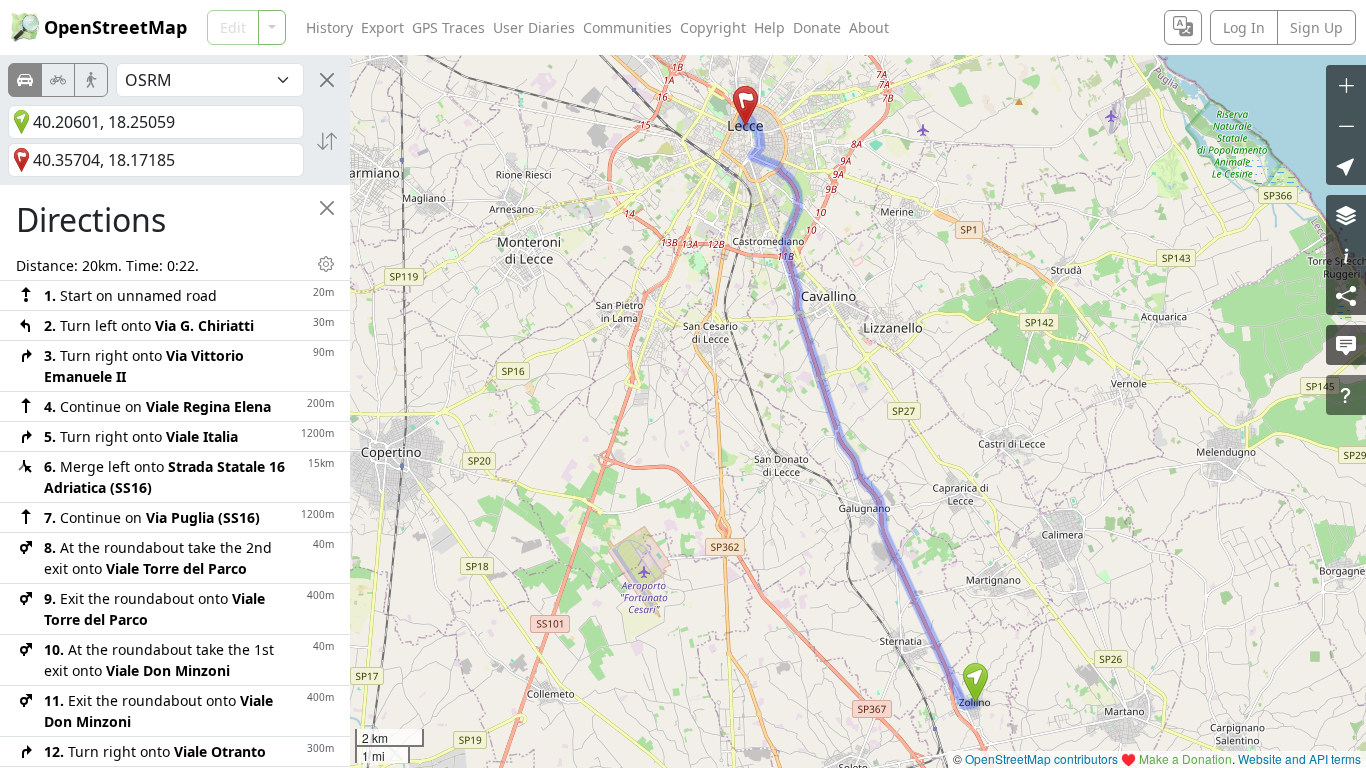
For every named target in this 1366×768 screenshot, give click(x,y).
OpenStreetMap (115, 27)
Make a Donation (1185, 758)
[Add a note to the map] (1346, 345)
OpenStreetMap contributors (1041, 758)
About (869, 27)
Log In (1244, 27)
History (329, 27)
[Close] (327, 80)
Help (769, 27)
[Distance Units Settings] (326, 264)
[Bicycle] (58, 80)
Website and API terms (1299, 758)
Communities (627, 27)
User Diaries (534, 27)
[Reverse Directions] (327, 141)
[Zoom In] (1346, 85)
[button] (975, 683)
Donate (817, 27)
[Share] (1346, 295)
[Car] (25, 80)
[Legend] (1346, 255)
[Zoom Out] (1346, 125)
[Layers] (1346, 215)
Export (382, 27)
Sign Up (1316, 27)
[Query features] (1346, 395)
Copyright (713, 27)
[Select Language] (1183, 27)
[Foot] (91, 80)
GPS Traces (448, 27)
